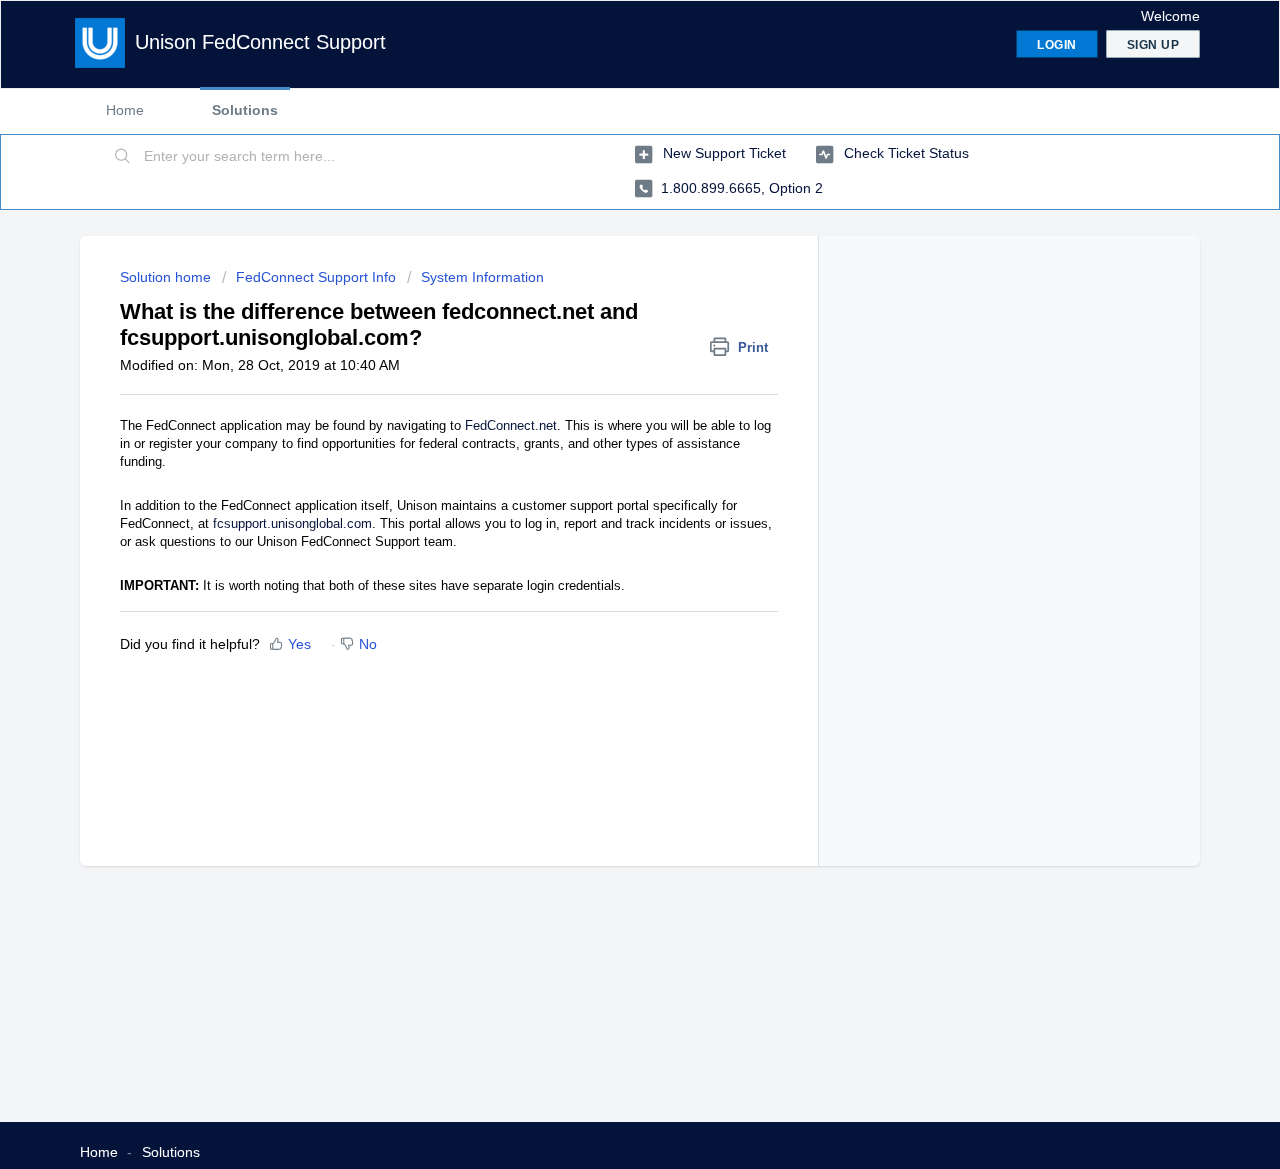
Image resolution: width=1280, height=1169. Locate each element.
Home (125, 110)
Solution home (167, 277)
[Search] (123, 157)
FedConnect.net (511, 425)
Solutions (245, 110)
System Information (482, 277)
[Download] (603, 323)
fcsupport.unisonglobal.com (292, 523)
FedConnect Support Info (316, 277)
